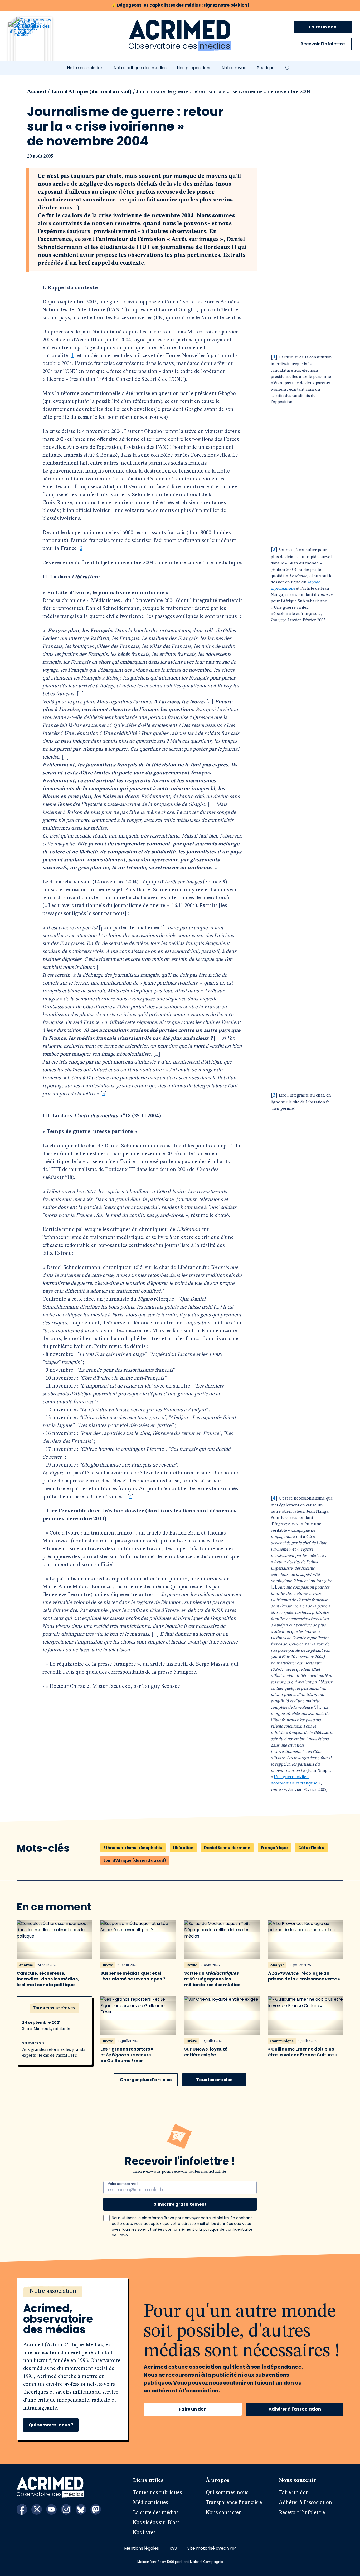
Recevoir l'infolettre (323, 44)
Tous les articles (214, 2080)
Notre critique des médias (140, 68)
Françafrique (274, 1848)
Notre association (85, 68)
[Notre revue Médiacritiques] (37, 42)
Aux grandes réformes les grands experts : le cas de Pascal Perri (54, 2053)
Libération (183, 1848)
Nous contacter (223, 2513)
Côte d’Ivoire (311, 1848)
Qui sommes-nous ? (51, 2425)
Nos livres (144, 2533)
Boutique (266, 68)
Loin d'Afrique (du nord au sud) (91, 92)
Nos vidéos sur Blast (156, 2523)
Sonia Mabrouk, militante (46, 2029)
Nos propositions (194, 68)
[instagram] (66, 2509)
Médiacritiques (150, 2503)
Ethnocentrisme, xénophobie (133, 1848)
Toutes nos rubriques (157, 2493)
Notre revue (234, 68)
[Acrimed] (180, 36)
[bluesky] (81, 2509)
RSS (173, 2548)
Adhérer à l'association (295, 2409)
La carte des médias (156, 2513)
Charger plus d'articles (146, 2080)
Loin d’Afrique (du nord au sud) (135, 1860)
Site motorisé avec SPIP (212, 2548)
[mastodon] (96, 2509)
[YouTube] (51, 2509)
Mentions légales (142, 2548)
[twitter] (37, 2509)
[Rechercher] (288, 68)
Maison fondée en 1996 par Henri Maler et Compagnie (180, 2562)
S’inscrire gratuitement (180, 2204)
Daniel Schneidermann (227, 1848)
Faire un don (323, 27)
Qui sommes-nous (227, 2493)
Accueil (37, 92)
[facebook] (22, 2509)
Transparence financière (234, 2503)
